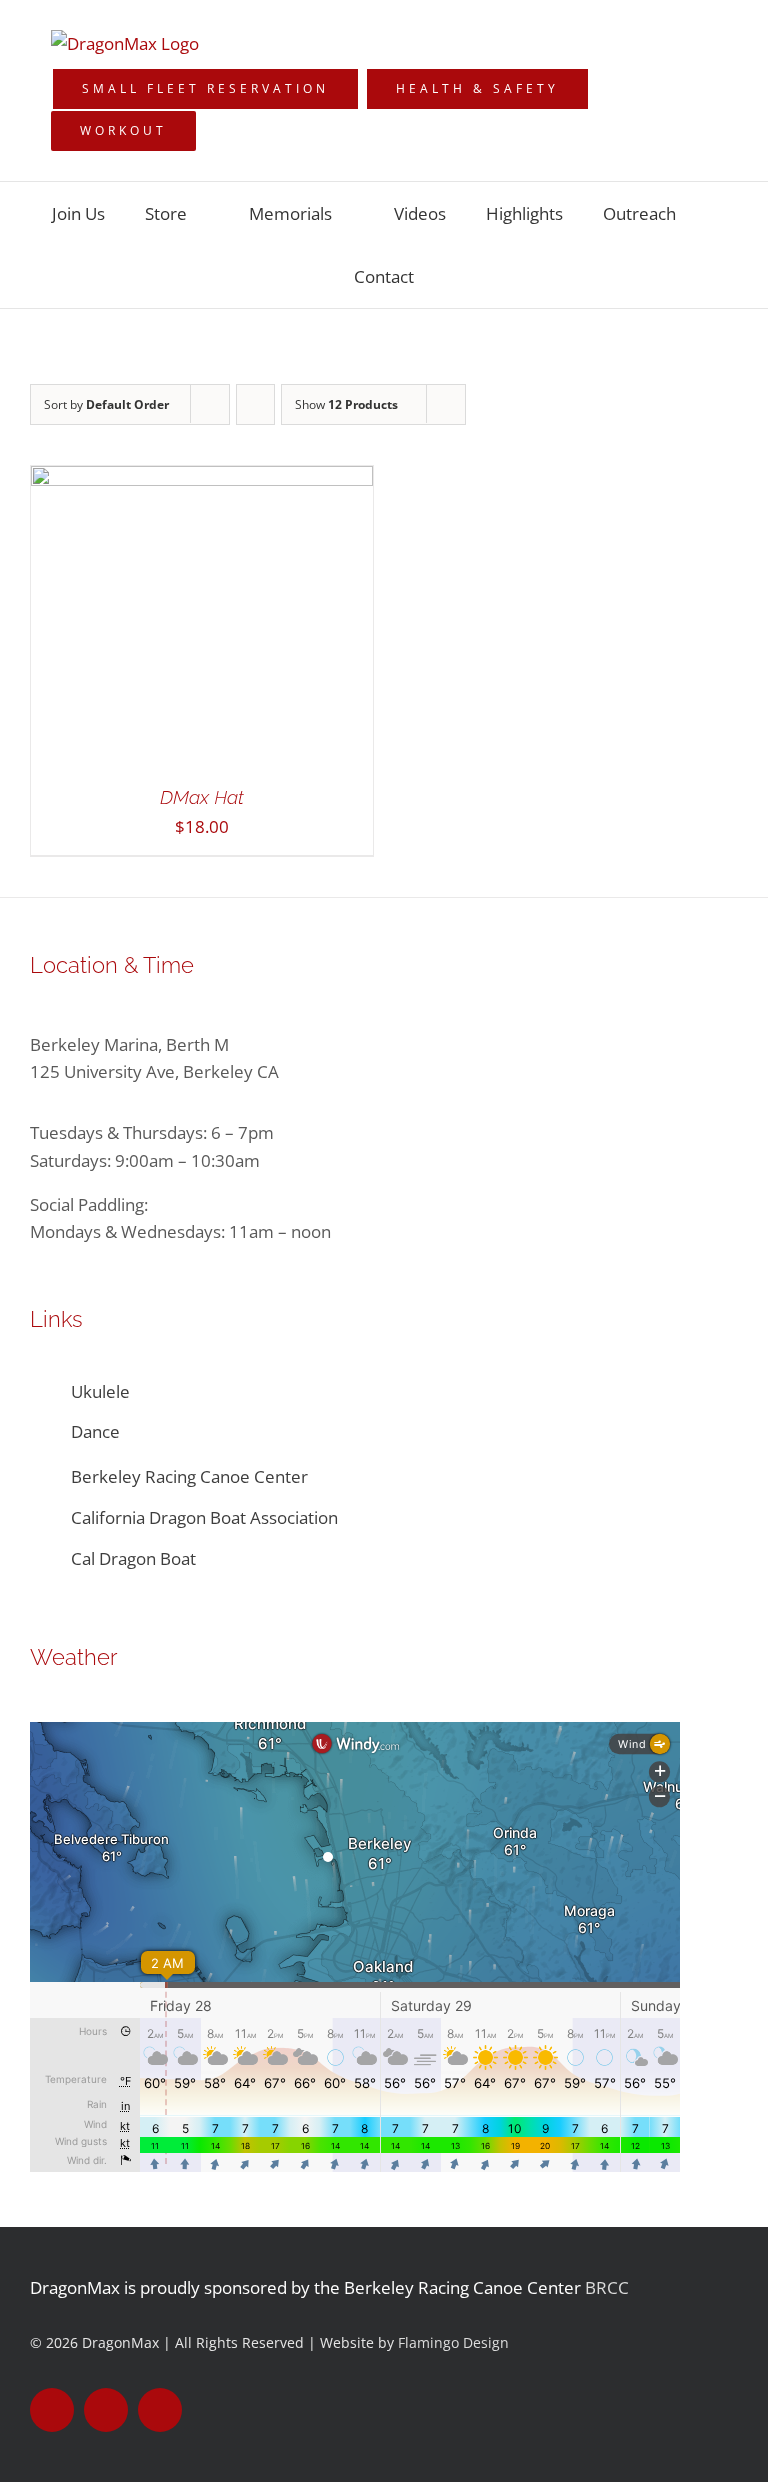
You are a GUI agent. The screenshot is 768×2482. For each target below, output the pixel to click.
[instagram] (160, 2410)
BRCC (607, 2287)
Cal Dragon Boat (135, 1558)
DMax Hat (202, 797)
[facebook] (52, 2410)
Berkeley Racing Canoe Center (189, 1476)
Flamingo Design (453, 2342)
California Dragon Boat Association (204, 1517)
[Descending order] (255, 404)
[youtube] (106, 2410)
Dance (95, 1431)
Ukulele (100, 1391)
